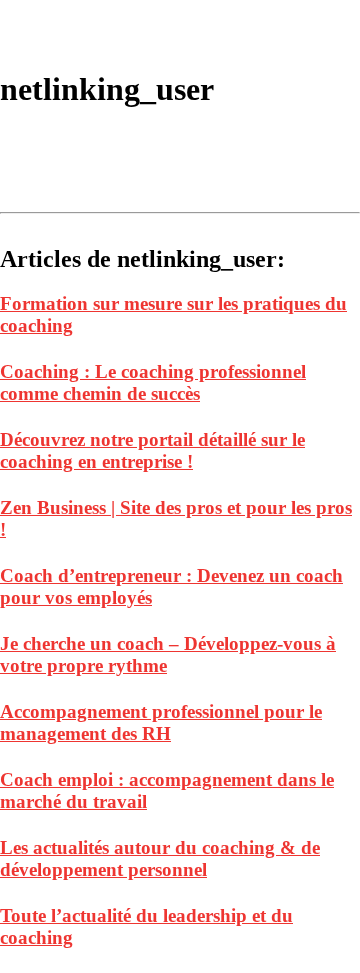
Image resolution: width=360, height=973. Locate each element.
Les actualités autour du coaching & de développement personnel (160, 858)
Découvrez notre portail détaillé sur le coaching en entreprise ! (152, 450)
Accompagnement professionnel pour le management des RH (161, 722)
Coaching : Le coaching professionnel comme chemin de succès (153, 382)
